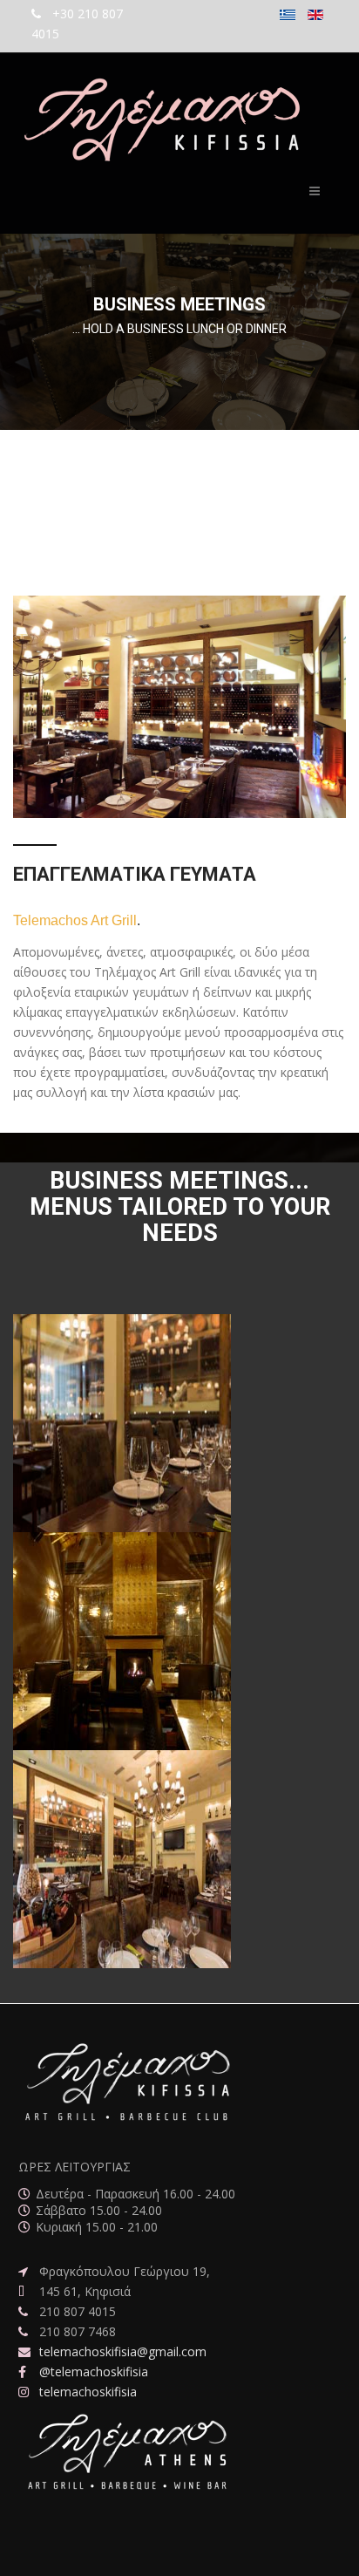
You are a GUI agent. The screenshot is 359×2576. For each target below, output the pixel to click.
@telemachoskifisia (94, 2372)
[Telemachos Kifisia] (158, 121)
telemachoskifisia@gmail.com (123, 2351)
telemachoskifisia (88, 2392)
